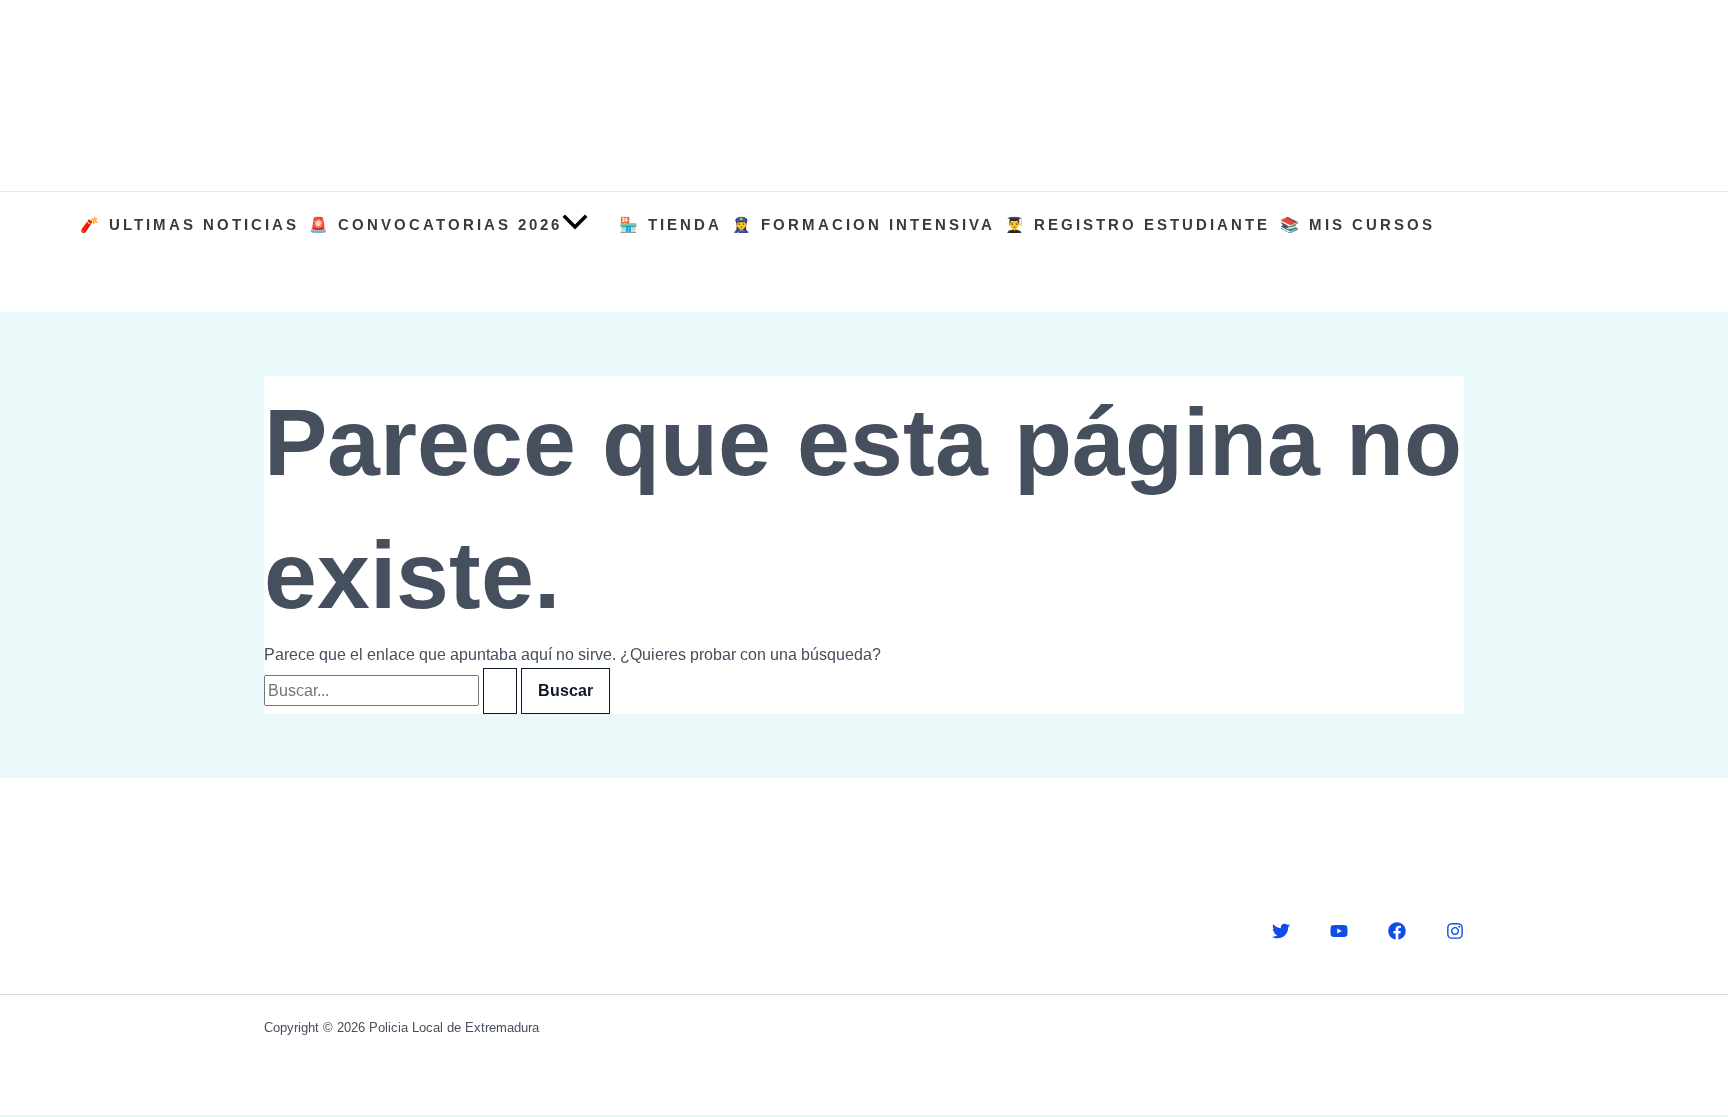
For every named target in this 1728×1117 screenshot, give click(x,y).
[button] (575, 224)
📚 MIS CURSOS (1357, 224)
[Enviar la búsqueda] (500, 691)
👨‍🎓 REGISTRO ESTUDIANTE (1137, 224)
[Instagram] (1455, 934)
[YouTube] (1339, 934)
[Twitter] (1281, 934)
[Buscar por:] (392, 690)
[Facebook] (1397, 934)
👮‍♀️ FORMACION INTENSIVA (863, 224)
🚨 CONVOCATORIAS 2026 (435, 224)
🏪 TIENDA (670, 224)
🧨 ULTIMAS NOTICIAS (189, 224)
